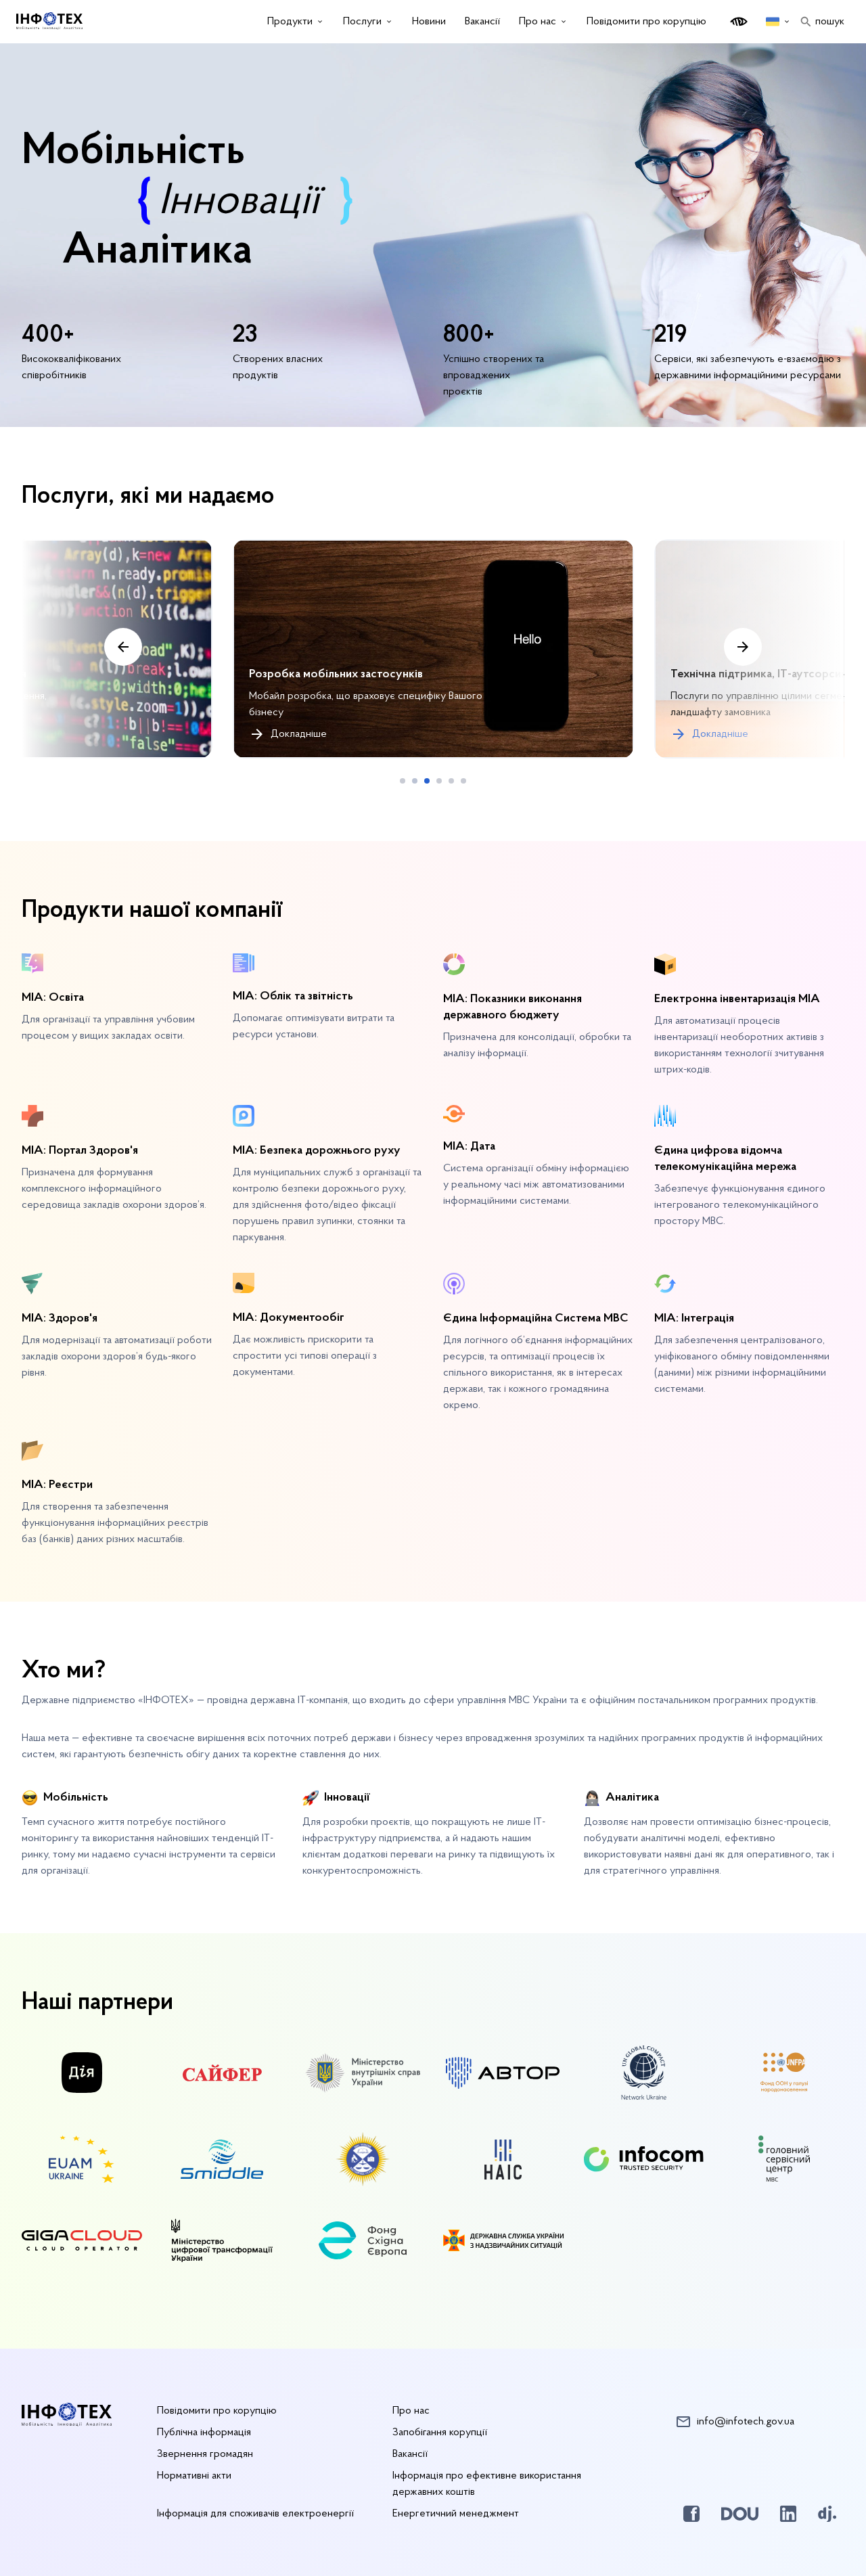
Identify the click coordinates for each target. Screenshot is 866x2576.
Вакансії (410, 2454)
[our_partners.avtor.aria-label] (503, 2076)
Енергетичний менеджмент (456, 2514)
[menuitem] (296, 22)
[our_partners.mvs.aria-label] (363, 2076)
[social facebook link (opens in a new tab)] (691, 2514)
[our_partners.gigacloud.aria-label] (82, 2243)
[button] (403, 781)
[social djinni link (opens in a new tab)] (827, 2514)
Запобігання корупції (440, 2433)
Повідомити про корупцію (646, 22)
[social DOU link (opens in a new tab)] (740, 2514)
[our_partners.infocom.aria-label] (644, 2162)
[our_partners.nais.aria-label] (503, 2162)
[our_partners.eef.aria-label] (363, 2243)
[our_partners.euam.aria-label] (82, 2162)
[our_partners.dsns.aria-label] (503, 2243)
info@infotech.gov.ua (746, 2422)
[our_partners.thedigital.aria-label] (222, 2243)
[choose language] (778, 22)
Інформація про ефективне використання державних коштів (487, 2484)
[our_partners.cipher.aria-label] (222, 2076)
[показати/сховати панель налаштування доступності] (739, 22)
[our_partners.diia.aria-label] (82, 2075)
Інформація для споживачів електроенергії (255, 2514)
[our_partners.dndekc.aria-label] (363, 2162)
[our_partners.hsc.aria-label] (784, 2162)
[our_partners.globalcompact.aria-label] (644, 2075)
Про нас (411, 2411)
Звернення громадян (205, 2454)
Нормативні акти (194, 2476)
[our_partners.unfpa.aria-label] (784, 2075)
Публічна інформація (204, 2433)
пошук (830, 22)
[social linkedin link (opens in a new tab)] (788, 2514)
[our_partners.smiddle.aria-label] (222, 2162)
